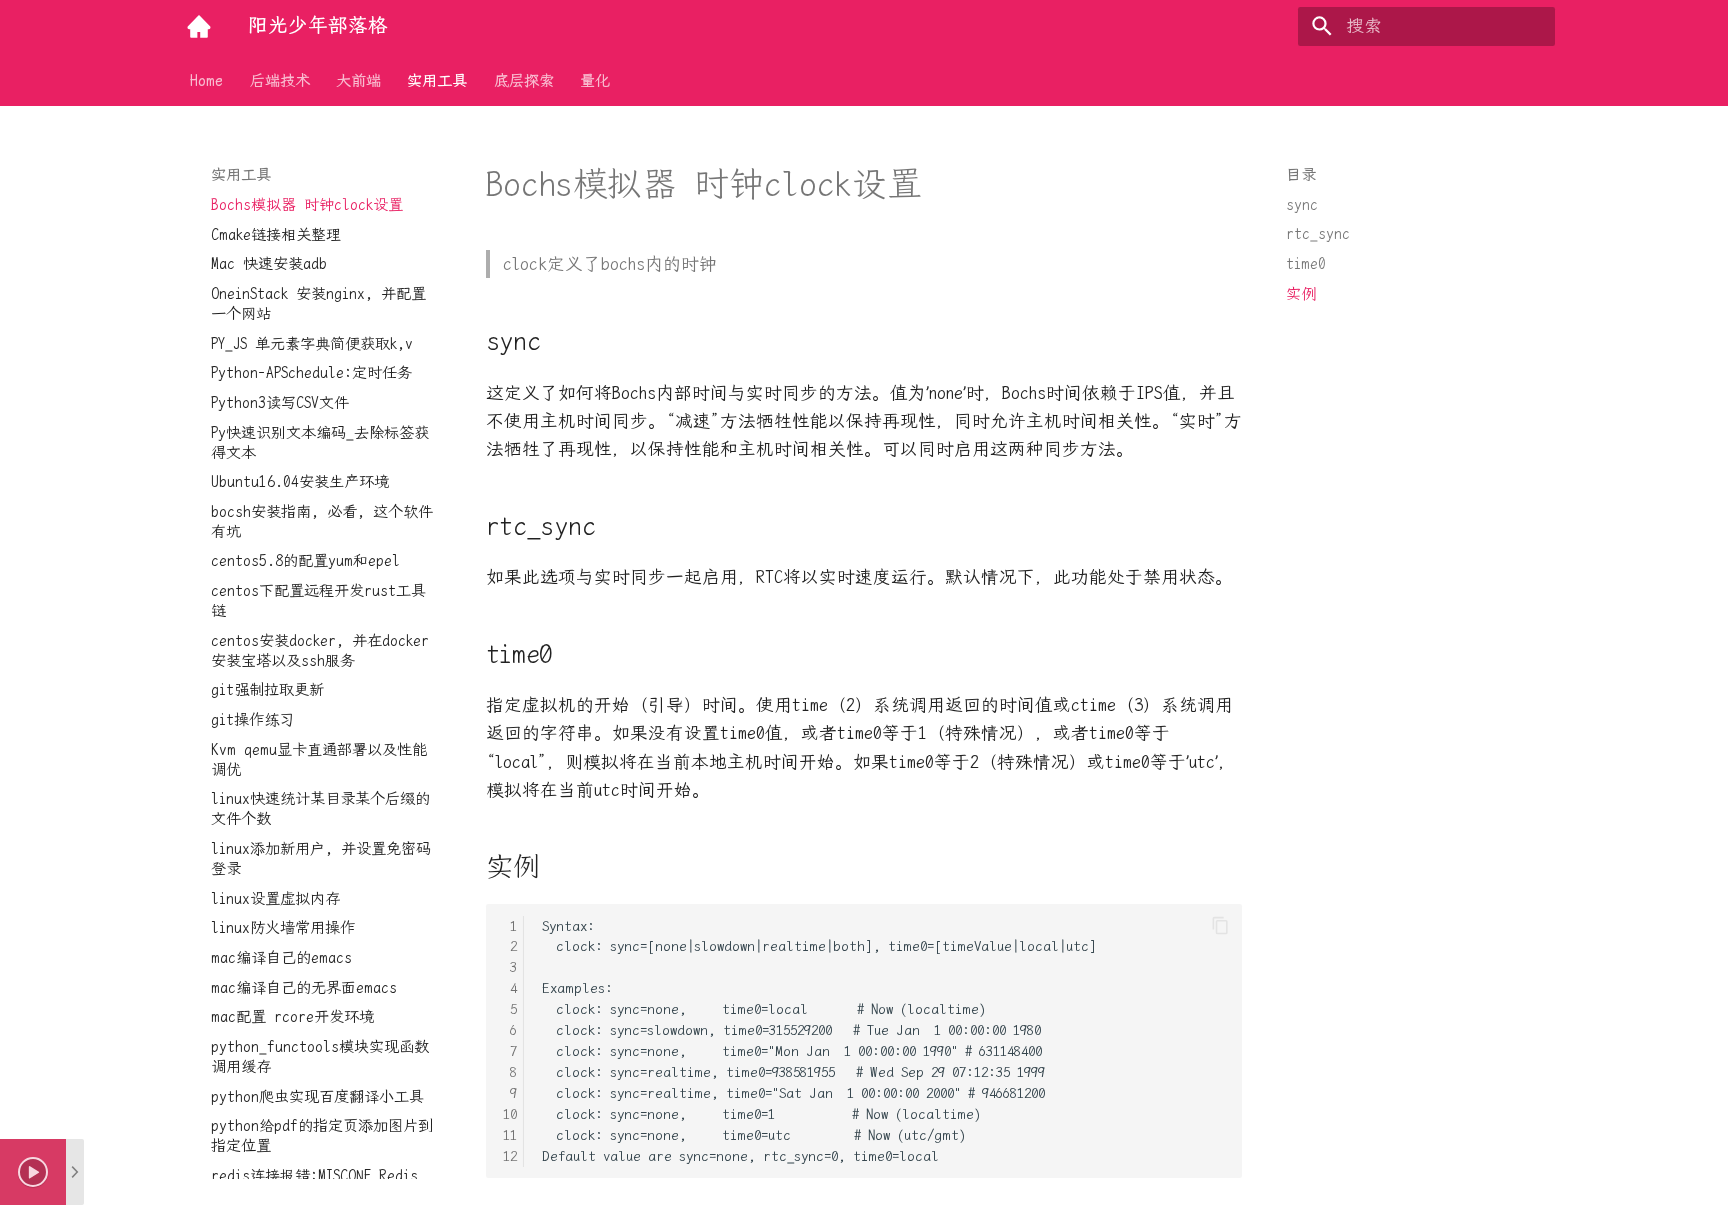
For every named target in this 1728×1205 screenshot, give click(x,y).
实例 (1301, 294)
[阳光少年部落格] (199, 26)
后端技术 (280, 80)
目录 (1301, 175)
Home (206, 80)
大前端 (358, 80)
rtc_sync (1318, 234)
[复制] (1220, 926)
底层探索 (524, 80)
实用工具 (438, 80)
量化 (595, 80)
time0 (1306, 264)
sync (1302, 205)
